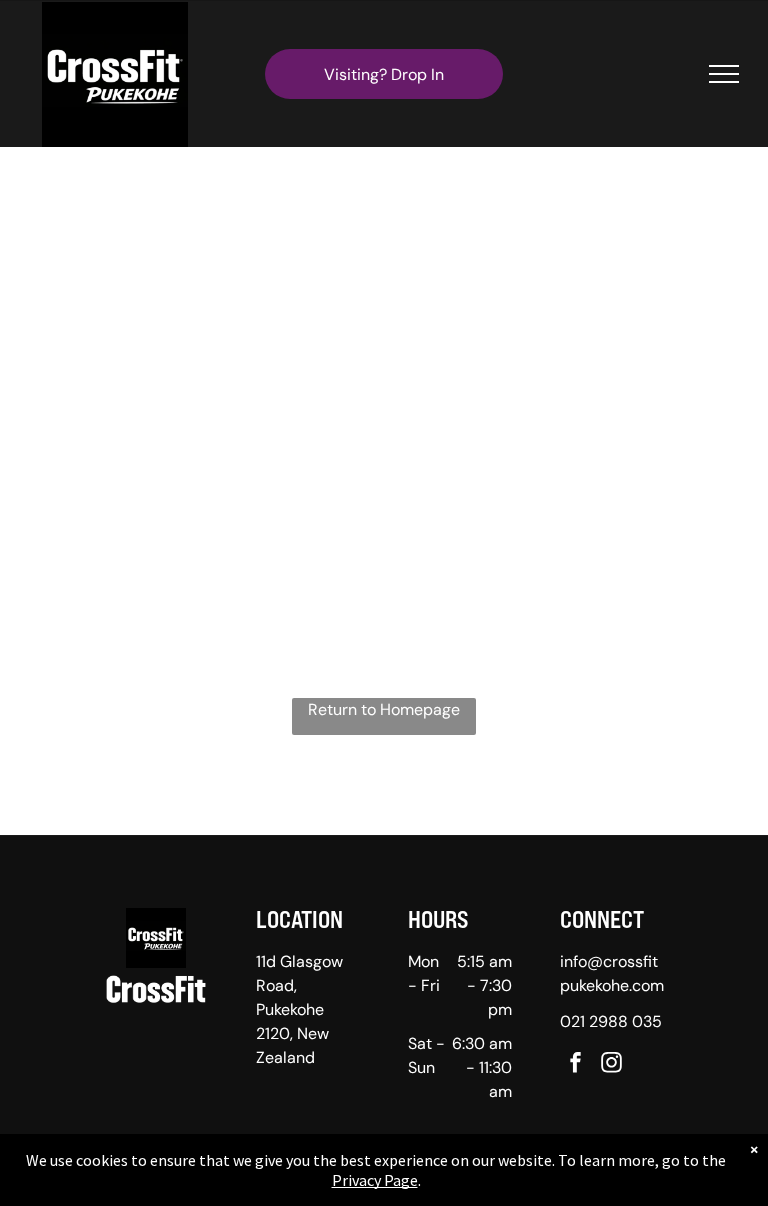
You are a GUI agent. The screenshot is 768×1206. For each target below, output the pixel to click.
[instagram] (612, 1064)
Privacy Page (375, 1180)
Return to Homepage (384, 709)
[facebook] (576, 1064)
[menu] (724, 74)
